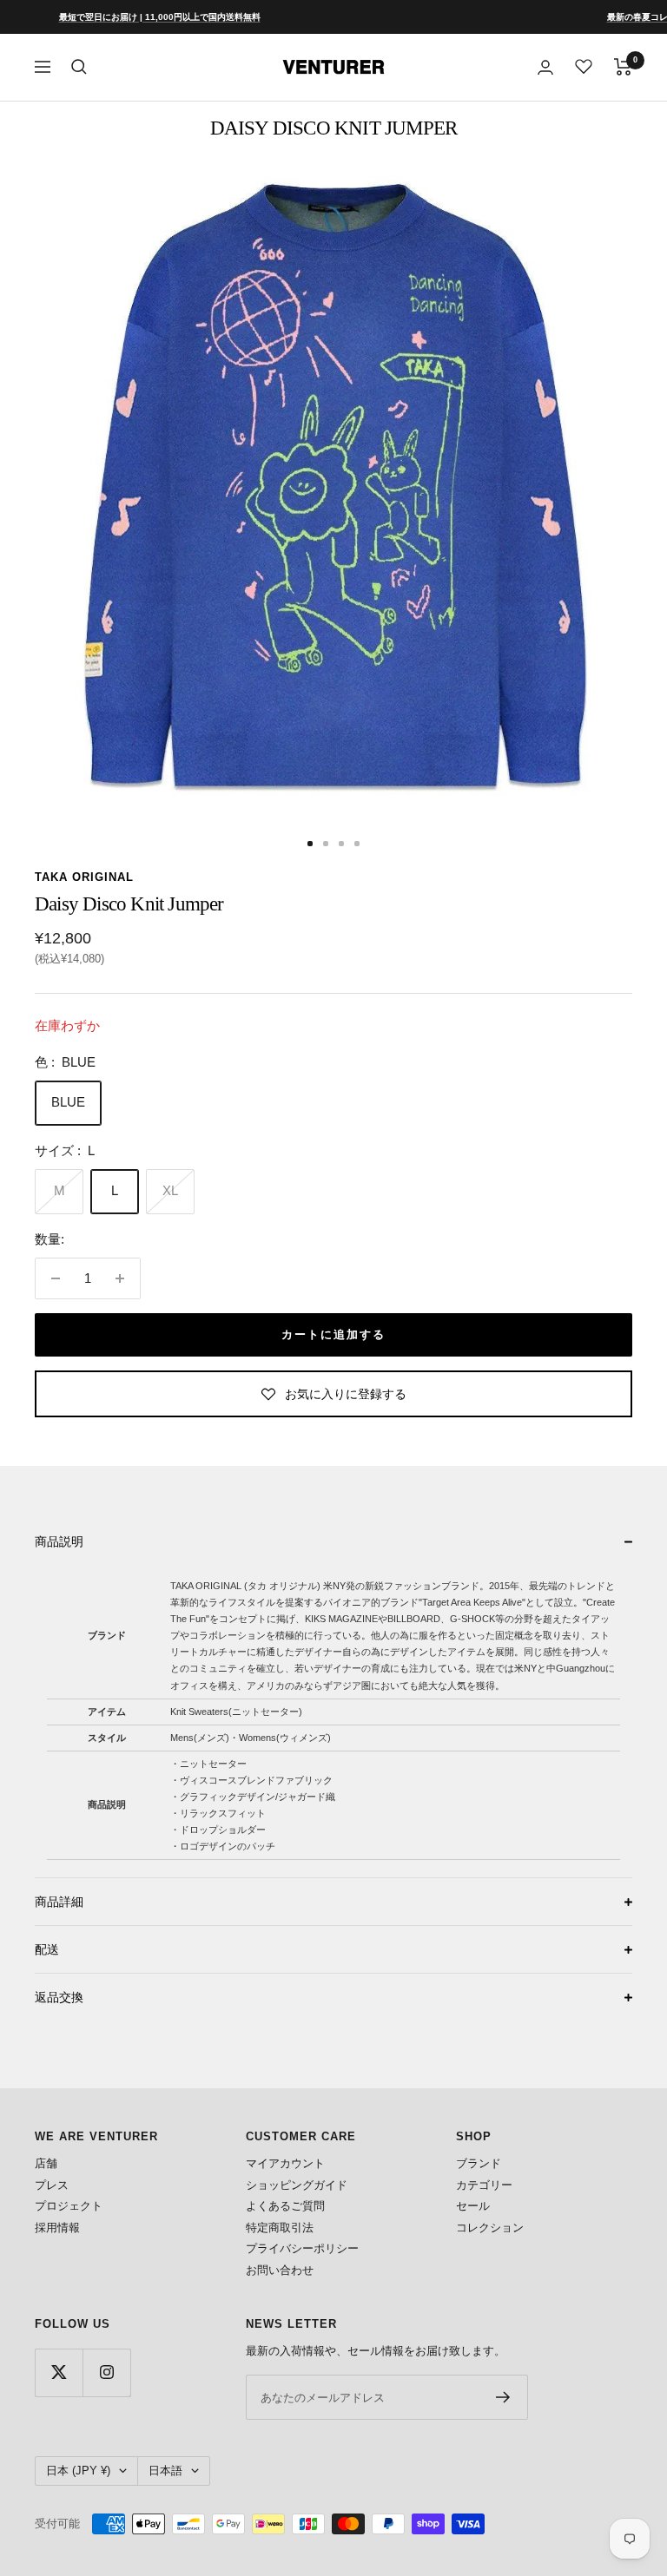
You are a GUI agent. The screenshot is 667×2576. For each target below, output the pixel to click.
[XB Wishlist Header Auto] (584, 66)
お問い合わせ (280, 2270)
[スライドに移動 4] (357, 844)
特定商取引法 (280, 2228)
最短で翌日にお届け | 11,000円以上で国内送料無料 (125, 17)
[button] (333, 1541)
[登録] (503, 2397)
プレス (52, 2185)
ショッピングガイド (297, 2185)
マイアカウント (285, 2163)
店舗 (46, 2163)
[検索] (79, 67)
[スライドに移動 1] (310, 844)
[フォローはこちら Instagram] (106, 2372)
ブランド (479, 2163)
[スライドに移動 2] (326, 844)
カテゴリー (484, 2185)
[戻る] (42, 844)
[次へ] (625, 844)
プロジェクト (69, 2206)
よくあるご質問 (285, 2206)
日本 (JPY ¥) (78, 2471)
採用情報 (57, 2228)
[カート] (623, 67)
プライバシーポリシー (302, 2248)
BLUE (68, 1102)
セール (473, 2206)
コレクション (490, 2228)
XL (170, 1190)
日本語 (165, 2471)
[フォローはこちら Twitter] (59, 2372)
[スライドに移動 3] (341, 844)
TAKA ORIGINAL (84, 877)
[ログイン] (545, 67)
